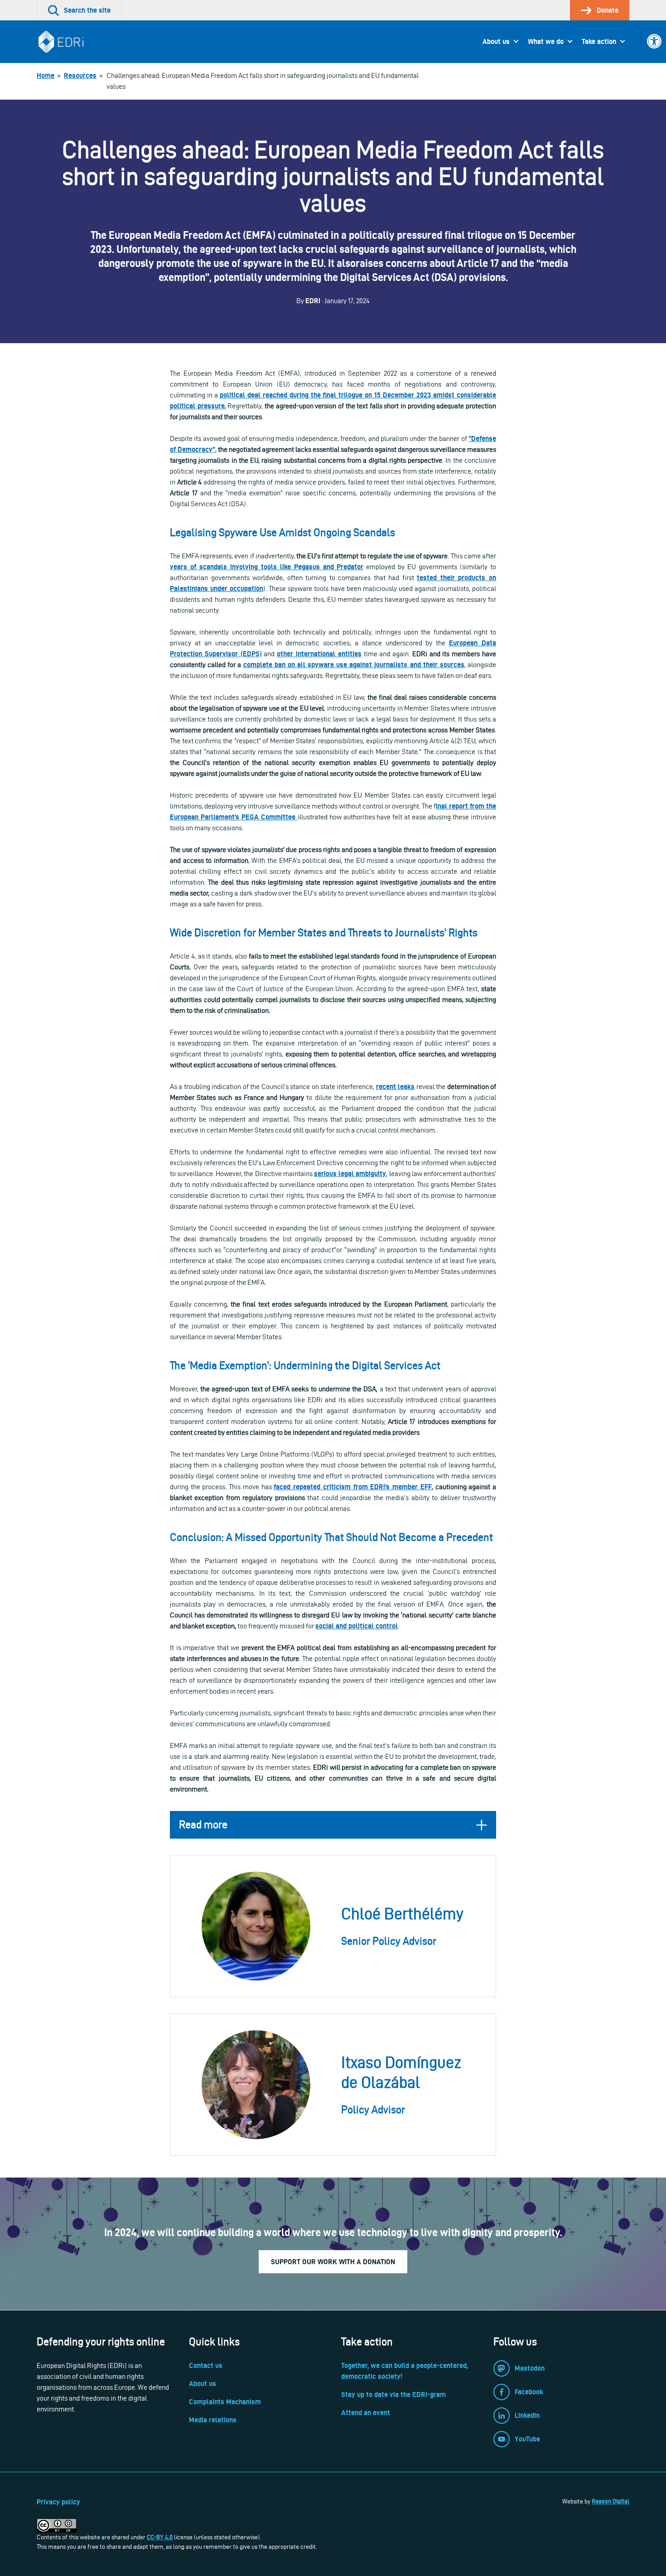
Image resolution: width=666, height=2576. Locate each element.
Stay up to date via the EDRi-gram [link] (393, 2394)
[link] (654, 41)
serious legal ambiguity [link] (350, 1174)
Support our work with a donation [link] (333, 2262)
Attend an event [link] (366, 2413)
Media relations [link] (213, 2420)
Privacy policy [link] (58, 2502)
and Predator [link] (343, 567)
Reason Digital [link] (610, 2501)
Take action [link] (599, 41)
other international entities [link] (319, 654)
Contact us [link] (206, 2365)
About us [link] (496, 41)
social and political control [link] (357, 1626)
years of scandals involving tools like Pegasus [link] (246, 567)
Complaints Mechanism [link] (225, 2402)
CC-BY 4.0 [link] (160, 2537)
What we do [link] (546, 41)
